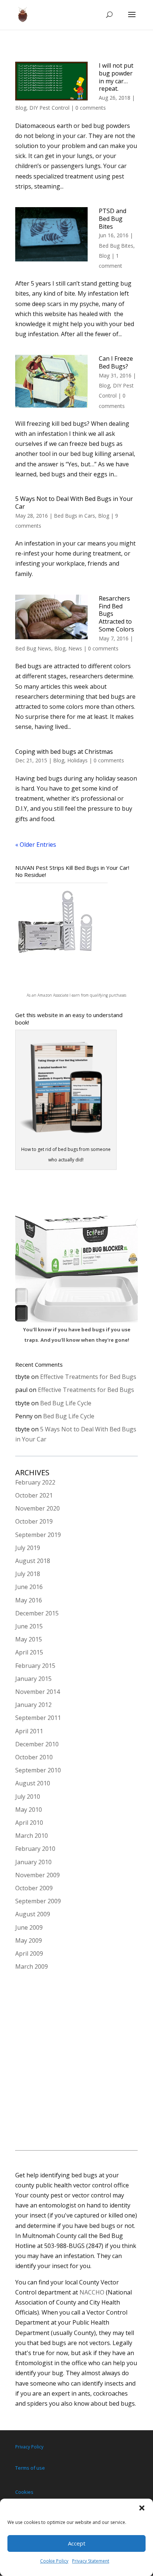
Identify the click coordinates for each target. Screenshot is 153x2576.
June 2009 (29, 1927)
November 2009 (38, 1875)
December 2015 (37, 1613)
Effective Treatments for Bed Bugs (88, 1377)
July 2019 (28, 1548)
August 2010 (33, 1783)
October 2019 (34, 1521)
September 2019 (38, 1535)
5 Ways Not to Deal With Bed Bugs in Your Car (74, 503)
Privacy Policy (29, 2447)
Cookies (24, 2492)
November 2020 (38, 1508)
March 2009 (32, 1966)
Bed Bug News (33, 648)
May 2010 (29, 1810)
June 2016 (29, 1587)
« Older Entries (36, 845)
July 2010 (28, 1797)
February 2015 (35, 1666)
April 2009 (29, 1953)
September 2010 (38, 1770)
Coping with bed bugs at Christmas (64, 752)
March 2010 (32, 1836)
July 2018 (28, 1574)
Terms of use (30, 2468)
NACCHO (92, 2292)
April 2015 (29, 1652)
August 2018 (33, 1561)
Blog (21, 108)
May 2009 (29, 1940)
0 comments (91, 108)
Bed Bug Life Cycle (66, 1403)
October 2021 (34, 1495)
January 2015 (33, 1679)
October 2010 (34, 1757)
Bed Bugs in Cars (74, 516)
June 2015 (29, 1626)
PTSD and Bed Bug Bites (113, 219)
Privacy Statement (91, 2561)
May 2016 (29, 1600)
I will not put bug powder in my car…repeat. (116, 77)
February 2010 (35, 1849)
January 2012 (33, 1705)
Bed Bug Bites (116, 246)
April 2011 (29, 1731)
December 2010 (37, 1744)
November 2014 (38, 1692)
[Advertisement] (76, 2062)
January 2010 (33, 1862)
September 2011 (38, 1718)
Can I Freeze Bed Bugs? (116, 362)
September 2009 (38, 1901)
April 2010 (29, 1823)
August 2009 (33, 1914)
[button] (142, 2508)
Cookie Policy (54, 2561)
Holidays (77, 760)
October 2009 (34, 1888)
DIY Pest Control (49, 108)
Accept (77, 2543)
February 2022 (35, 1482)
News (75, 648)
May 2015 (29, 1639)
